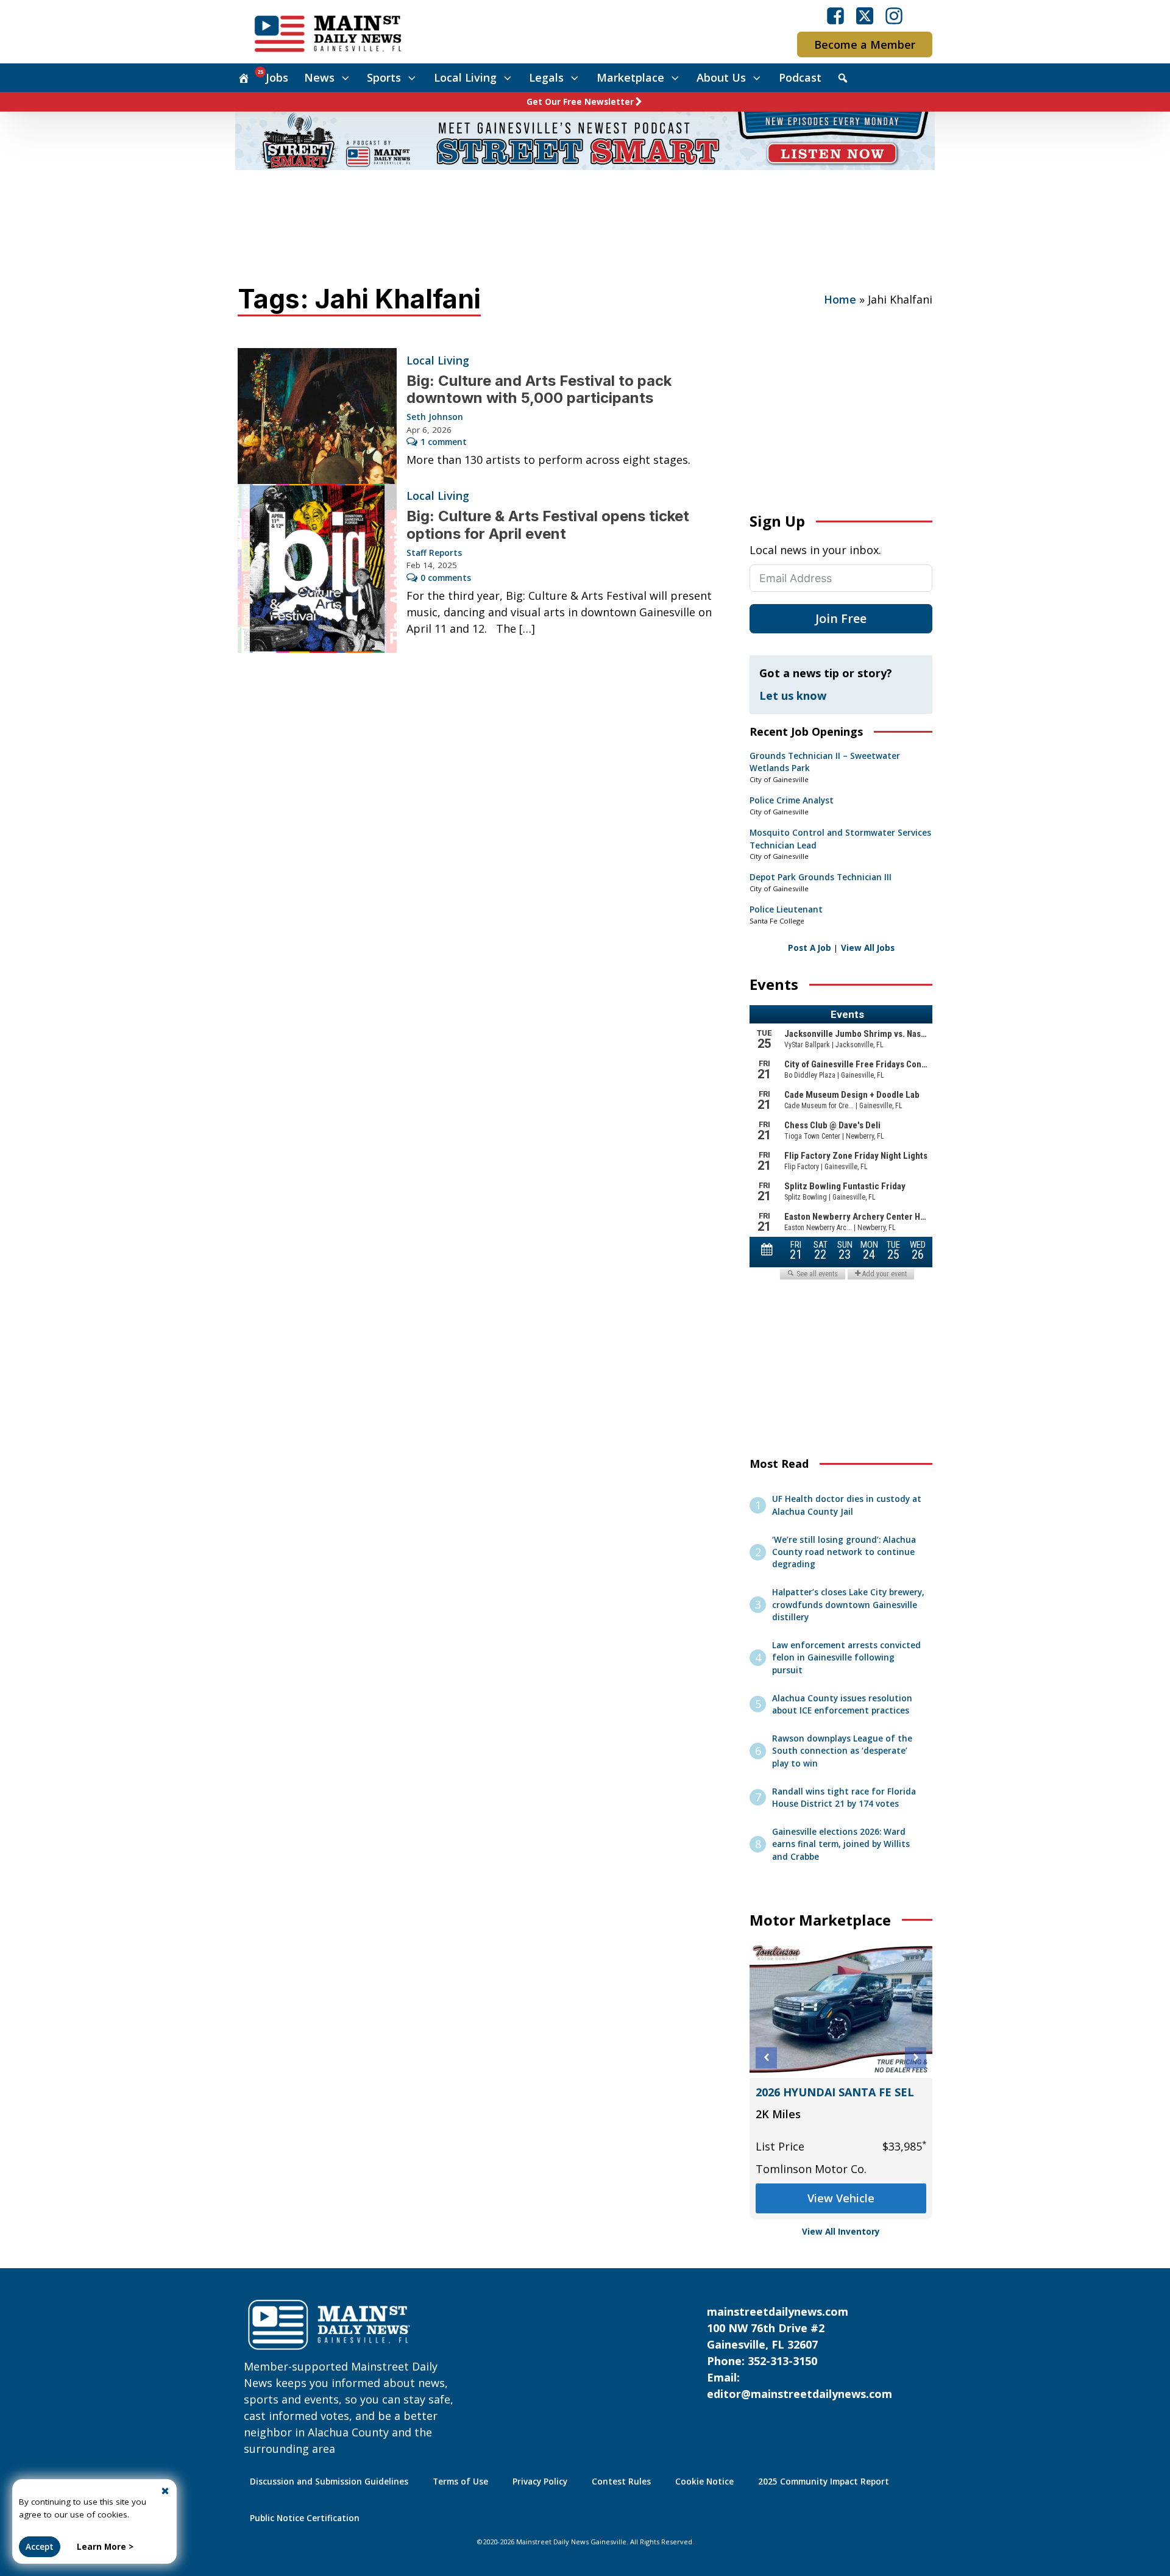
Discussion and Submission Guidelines (329, 2482)
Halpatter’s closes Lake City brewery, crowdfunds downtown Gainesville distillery (848, 1605)
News (319, 77)
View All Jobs (868, 948)
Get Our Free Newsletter (580, 102)
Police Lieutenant (786, 909)
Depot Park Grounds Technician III (821, 877)
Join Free (841, 618)
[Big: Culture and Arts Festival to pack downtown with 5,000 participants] (317, 416)
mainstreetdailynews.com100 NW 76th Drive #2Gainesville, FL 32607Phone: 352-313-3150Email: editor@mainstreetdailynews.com (799, 2353)
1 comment (444, 442)
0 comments (446, 578)
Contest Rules (621, 2482)
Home (840, 299)
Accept (40, 2547)
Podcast (800, 77)
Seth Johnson (435, 417)
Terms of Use (460, 2482)
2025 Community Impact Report (824, 2482)
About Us (721, 77)
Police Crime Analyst (792, 800)
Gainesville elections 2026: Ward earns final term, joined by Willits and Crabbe (841, 1844)
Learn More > (105, 2547)
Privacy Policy (540, 2482)
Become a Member (865, 44)
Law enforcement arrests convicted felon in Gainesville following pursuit (846, 1658)
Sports (384, 77)
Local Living (465, 77)
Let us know (793, 696)
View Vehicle (841, 2188)
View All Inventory (841, 2232)
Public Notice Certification (305, 2518)
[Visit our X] (865, 16)
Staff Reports (434, 553)
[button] (766, 2058)
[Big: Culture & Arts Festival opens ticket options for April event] (317, 568)
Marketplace (630, 77)
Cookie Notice (704, 2482)
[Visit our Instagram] (894, 16)
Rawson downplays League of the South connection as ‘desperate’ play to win (842, 1751)
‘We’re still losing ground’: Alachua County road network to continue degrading (844, 1552)
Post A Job (810, 948)
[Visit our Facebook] (835, 16)
